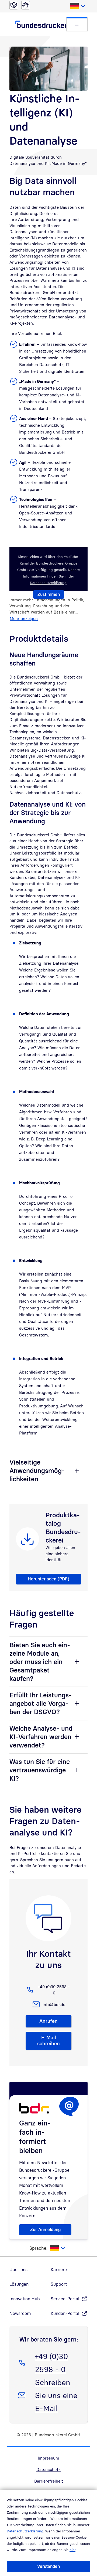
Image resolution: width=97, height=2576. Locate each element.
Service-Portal (65, 2299)
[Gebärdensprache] (26, 5)
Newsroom (20, 2313)
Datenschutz (48, 2469)
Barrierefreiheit (49, 2481)
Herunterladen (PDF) (48, 1579)
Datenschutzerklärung (25, 2531)
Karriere (59, 2270)
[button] (77, 24)
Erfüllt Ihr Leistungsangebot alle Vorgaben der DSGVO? (41, 1703)
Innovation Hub (25, 2299)
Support (59, 2284)
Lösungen (19, 2284)
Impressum (48, 2458)
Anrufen (48, 2021)
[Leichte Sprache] (14, 5)
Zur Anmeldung (45, 2229)
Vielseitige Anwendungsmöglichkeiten (37, 1470)
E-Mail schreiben (48, 2041)
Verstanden (48, 2566)
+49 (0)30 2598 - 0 (51, 2363)
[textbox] (77, 6)
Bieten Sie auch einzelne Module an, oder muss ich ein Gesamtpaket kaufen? (40, 1662)
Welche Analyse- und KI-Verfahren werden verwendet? (41, 1737)
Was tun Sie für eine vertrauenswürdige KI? (40, 1770)
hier (72, 2550)
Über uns (18, 2270)
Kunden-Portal (65, 2313)
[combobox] (77, 6)
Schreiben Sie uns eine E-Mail (56, 2395)
